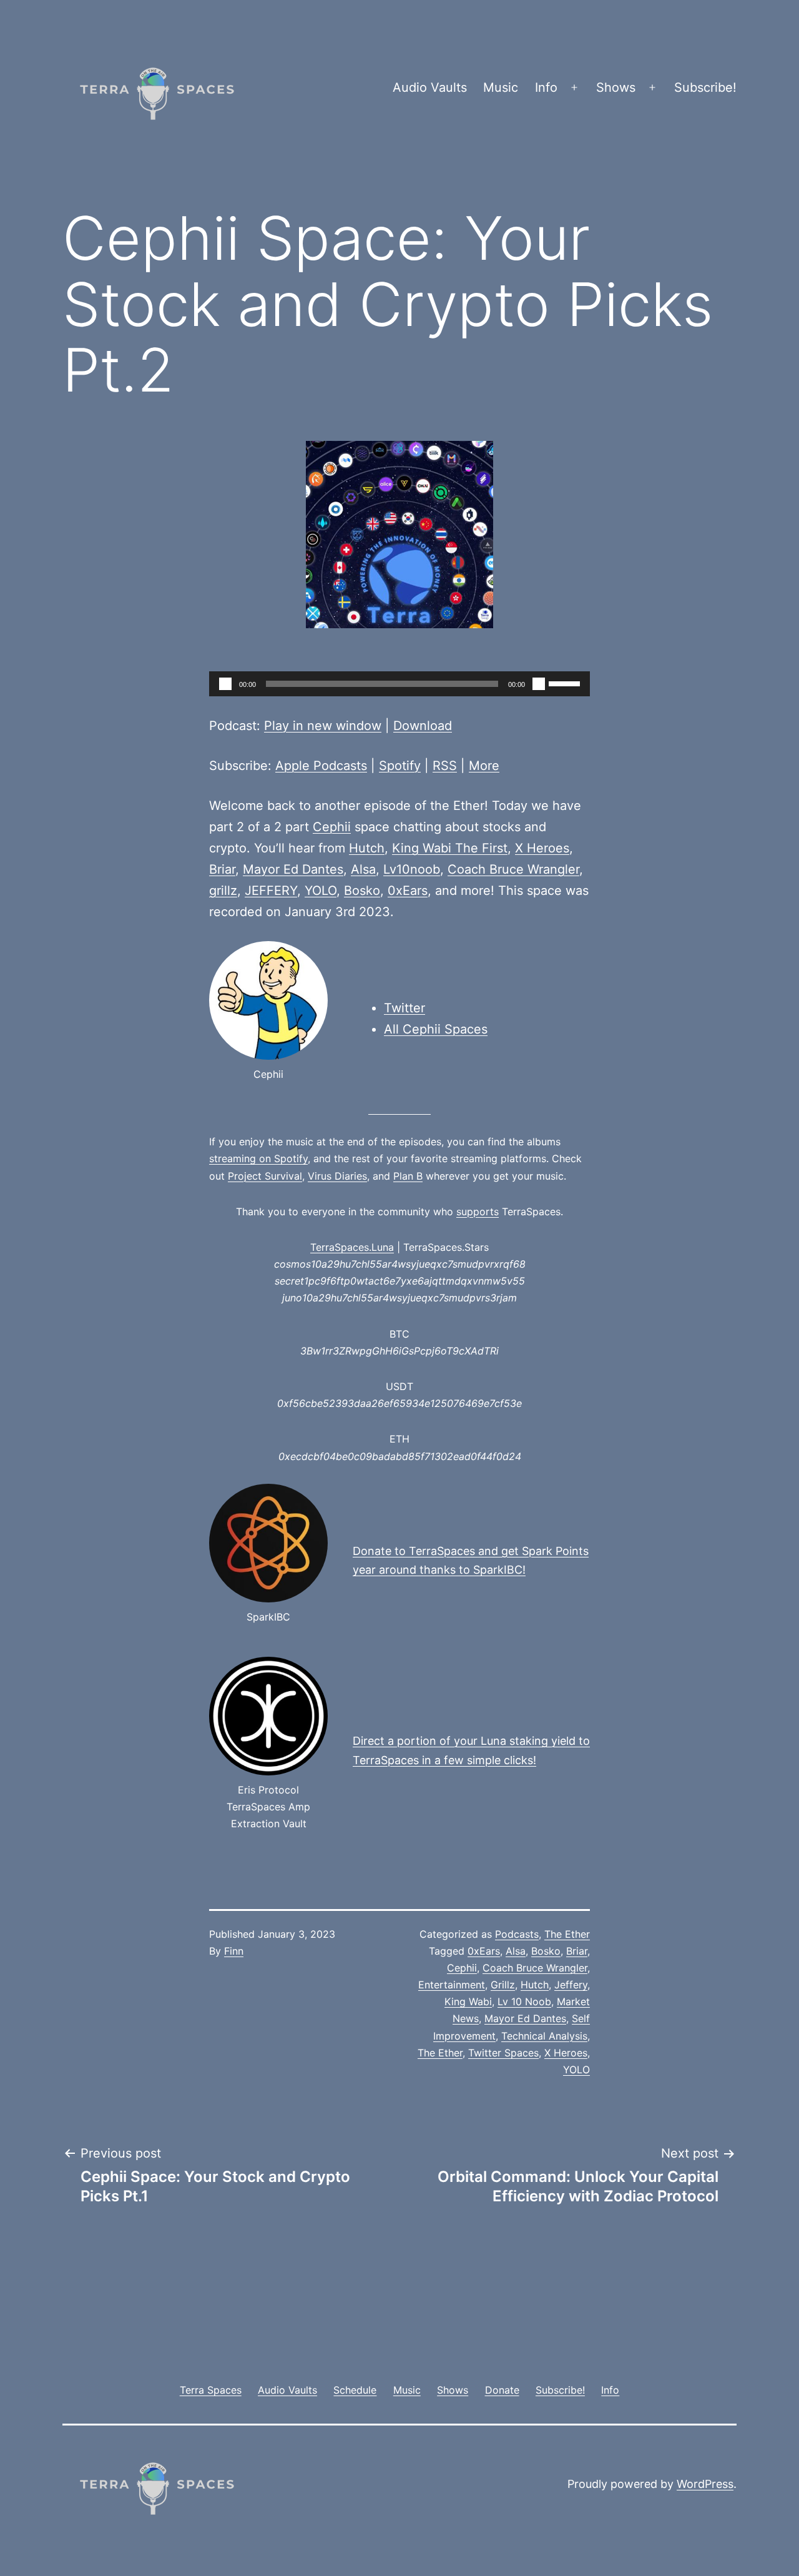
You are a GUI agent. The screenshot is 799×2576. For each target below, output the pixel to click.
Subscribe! (705, 87)
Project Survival (265, 1176)
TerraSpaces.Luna (352, 1247)
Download (423, 726)
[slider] (566, 683)
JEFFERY (271, 891)
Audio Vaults (430, 87)
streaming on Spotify (258, 1158)
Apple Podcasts (321, 766)
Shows (616, 87)
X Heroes (542, 848)
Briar (222, 869)
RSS (445, 766)
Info (546, 87)
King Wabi (468, 2001)
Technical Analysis (544, 2036)
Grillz (503, 1985)
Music (501, 87)
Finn (234, 1951)
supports (478, 1212)
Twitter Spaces (503, 2053)
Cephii (332, 827)
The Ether (567, 1934)
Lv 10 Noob (524, 2001)
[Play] (225, 684)
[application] (399, 684)
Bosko (362, 891)
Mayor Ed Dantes (293, 869)
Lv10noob (412, 869)
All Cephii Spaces (436, 1029)
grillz (223, 891)
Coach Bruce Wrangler (513, 869)
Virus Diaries (337, 1176)
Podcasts (517, 1934)
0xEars (408, 891)
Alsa (363, 869)
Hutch (367, 848)
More (484, 766)
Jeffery (571, 1985)
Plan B (408, 1176)
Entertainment (452, 1985)
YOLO (321, 891)
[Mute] (539, 684)
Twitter (404, 1008)
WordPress (705, 2484)
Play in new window (323, 726)
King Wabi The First (450, 848)
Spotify (400, 766)
